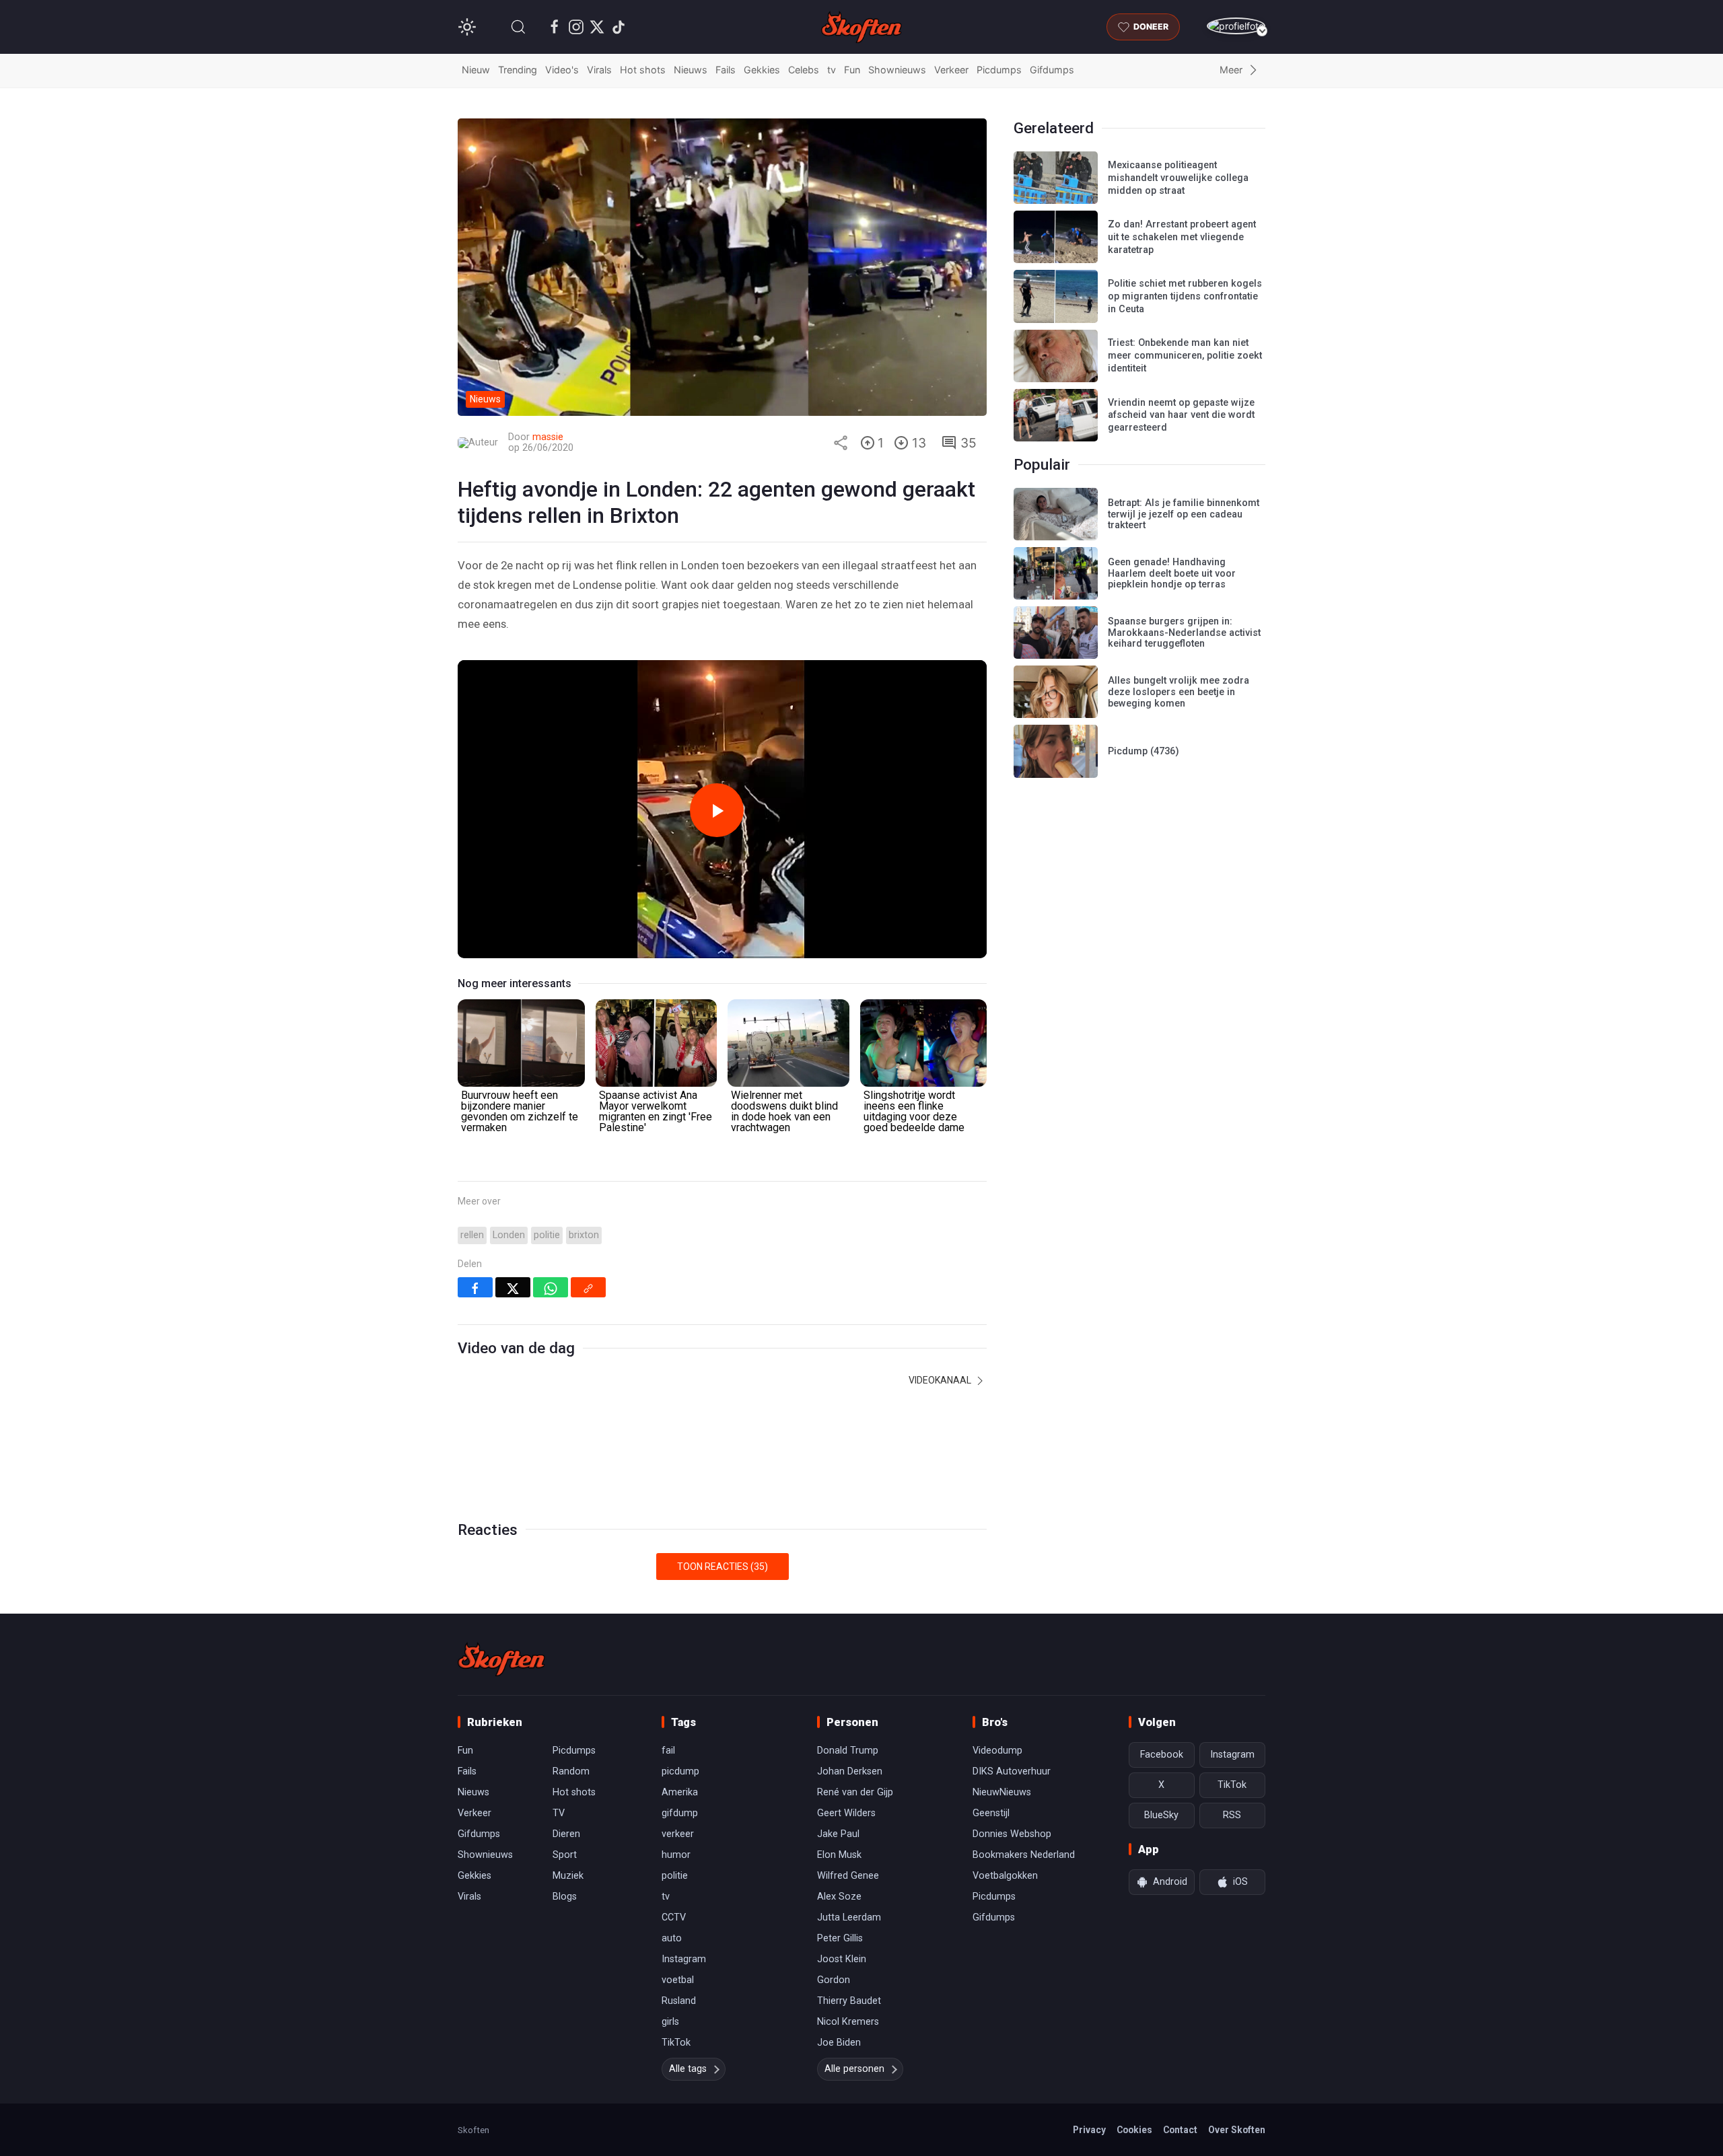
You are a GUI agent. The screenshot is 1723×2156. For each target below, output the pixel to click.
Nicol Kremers (848, 2022)
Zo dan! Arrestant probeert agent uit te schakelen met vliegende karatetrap (1182, 237)
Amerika (680, 1792)
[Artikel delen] (841, 443)
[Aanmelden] (1236, 26)
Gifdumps (1052, 70)
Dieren (566, 1834)
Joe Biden (839, 2043)
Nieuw (476, 70)
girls (670, 2022)
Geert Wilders (846, 1813)
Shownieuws (897, 70)
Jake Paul (838, 1834)
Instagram (684, 1959)
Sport (565, 1855)
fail (668, 1751)
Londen (509, 1235)
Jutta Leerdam (849, 1917)
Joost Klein (842, 1959)
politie (547, 1235)
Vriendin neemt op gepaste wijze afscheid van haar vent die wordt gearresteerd (1181, 415)
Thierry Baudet (849, 2001)
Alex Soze (839, 1897)
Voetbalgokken (1005, 1876)
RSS (1232, 1815)
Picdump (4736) (1144, 751)
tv (832, 70)
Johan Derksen (850, 1771)
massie (548, 437)
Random (571, 1771)
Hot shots (643, 70)
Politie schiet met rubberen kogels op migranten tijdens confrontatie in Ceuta (1185, 296)
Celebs (804, 70)
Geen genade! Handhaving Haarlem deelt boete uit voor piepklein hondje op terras (1172, 573)
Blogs (565, 1897)
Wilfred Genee (848, 1876)
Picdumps (999, 70)
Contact (1180, 2130)
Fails (726, 70)
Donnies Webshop (1012, 1834)
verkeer (678, 1834)
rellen (472, 1235)
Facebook (1162, 1755)
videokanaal (941, 1380)
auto (672, 1938)
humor (676, 1855)
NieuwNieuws (1002, 1792)
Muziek (568, 1876)
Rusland (679, 2001)
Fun (852, 70)
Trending (518, 70)
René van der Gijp (855, 1792)
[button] (518, 27)
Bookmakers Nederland (1024, 1855)
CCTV (674, 1917)
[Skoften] (501, 1659)
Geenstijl (991, 1813)
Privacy (1089, 2130)
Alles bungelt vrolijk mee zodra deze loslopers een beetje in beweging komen (1179, 692)
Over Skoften (1237, 2130)
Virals (599, 70)
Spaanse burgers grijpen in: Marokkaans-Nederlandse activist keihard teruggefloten (1184, 633)
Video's (562, 70)
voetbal (678, 1980)
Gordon (834, 1980)
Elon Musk (839, 1855)
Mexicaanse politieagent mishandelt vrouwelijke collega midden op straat (1178, 178)
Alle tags (688, 2069)
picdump (680, 1771)
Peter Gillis (840, 1938)
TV (559, 1813)
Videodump (997, 1751)
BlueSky (1161, 1815)
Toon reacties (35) (723, 1567)
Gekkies (762, 70)
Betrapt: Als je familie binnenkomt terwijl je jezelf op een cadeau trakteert (1184, 514)
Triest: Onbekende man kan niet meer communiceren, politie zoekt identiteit (1185, 355)
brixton (584, 1235)
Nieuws (691, 70)
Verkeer (951, 70)
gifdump (680, 1813)
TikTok (676, 2043)
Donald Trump (848, 1751)
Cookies (1134, 2130)
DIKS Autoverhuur (1012, 1771)
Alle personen (854, 2069)
